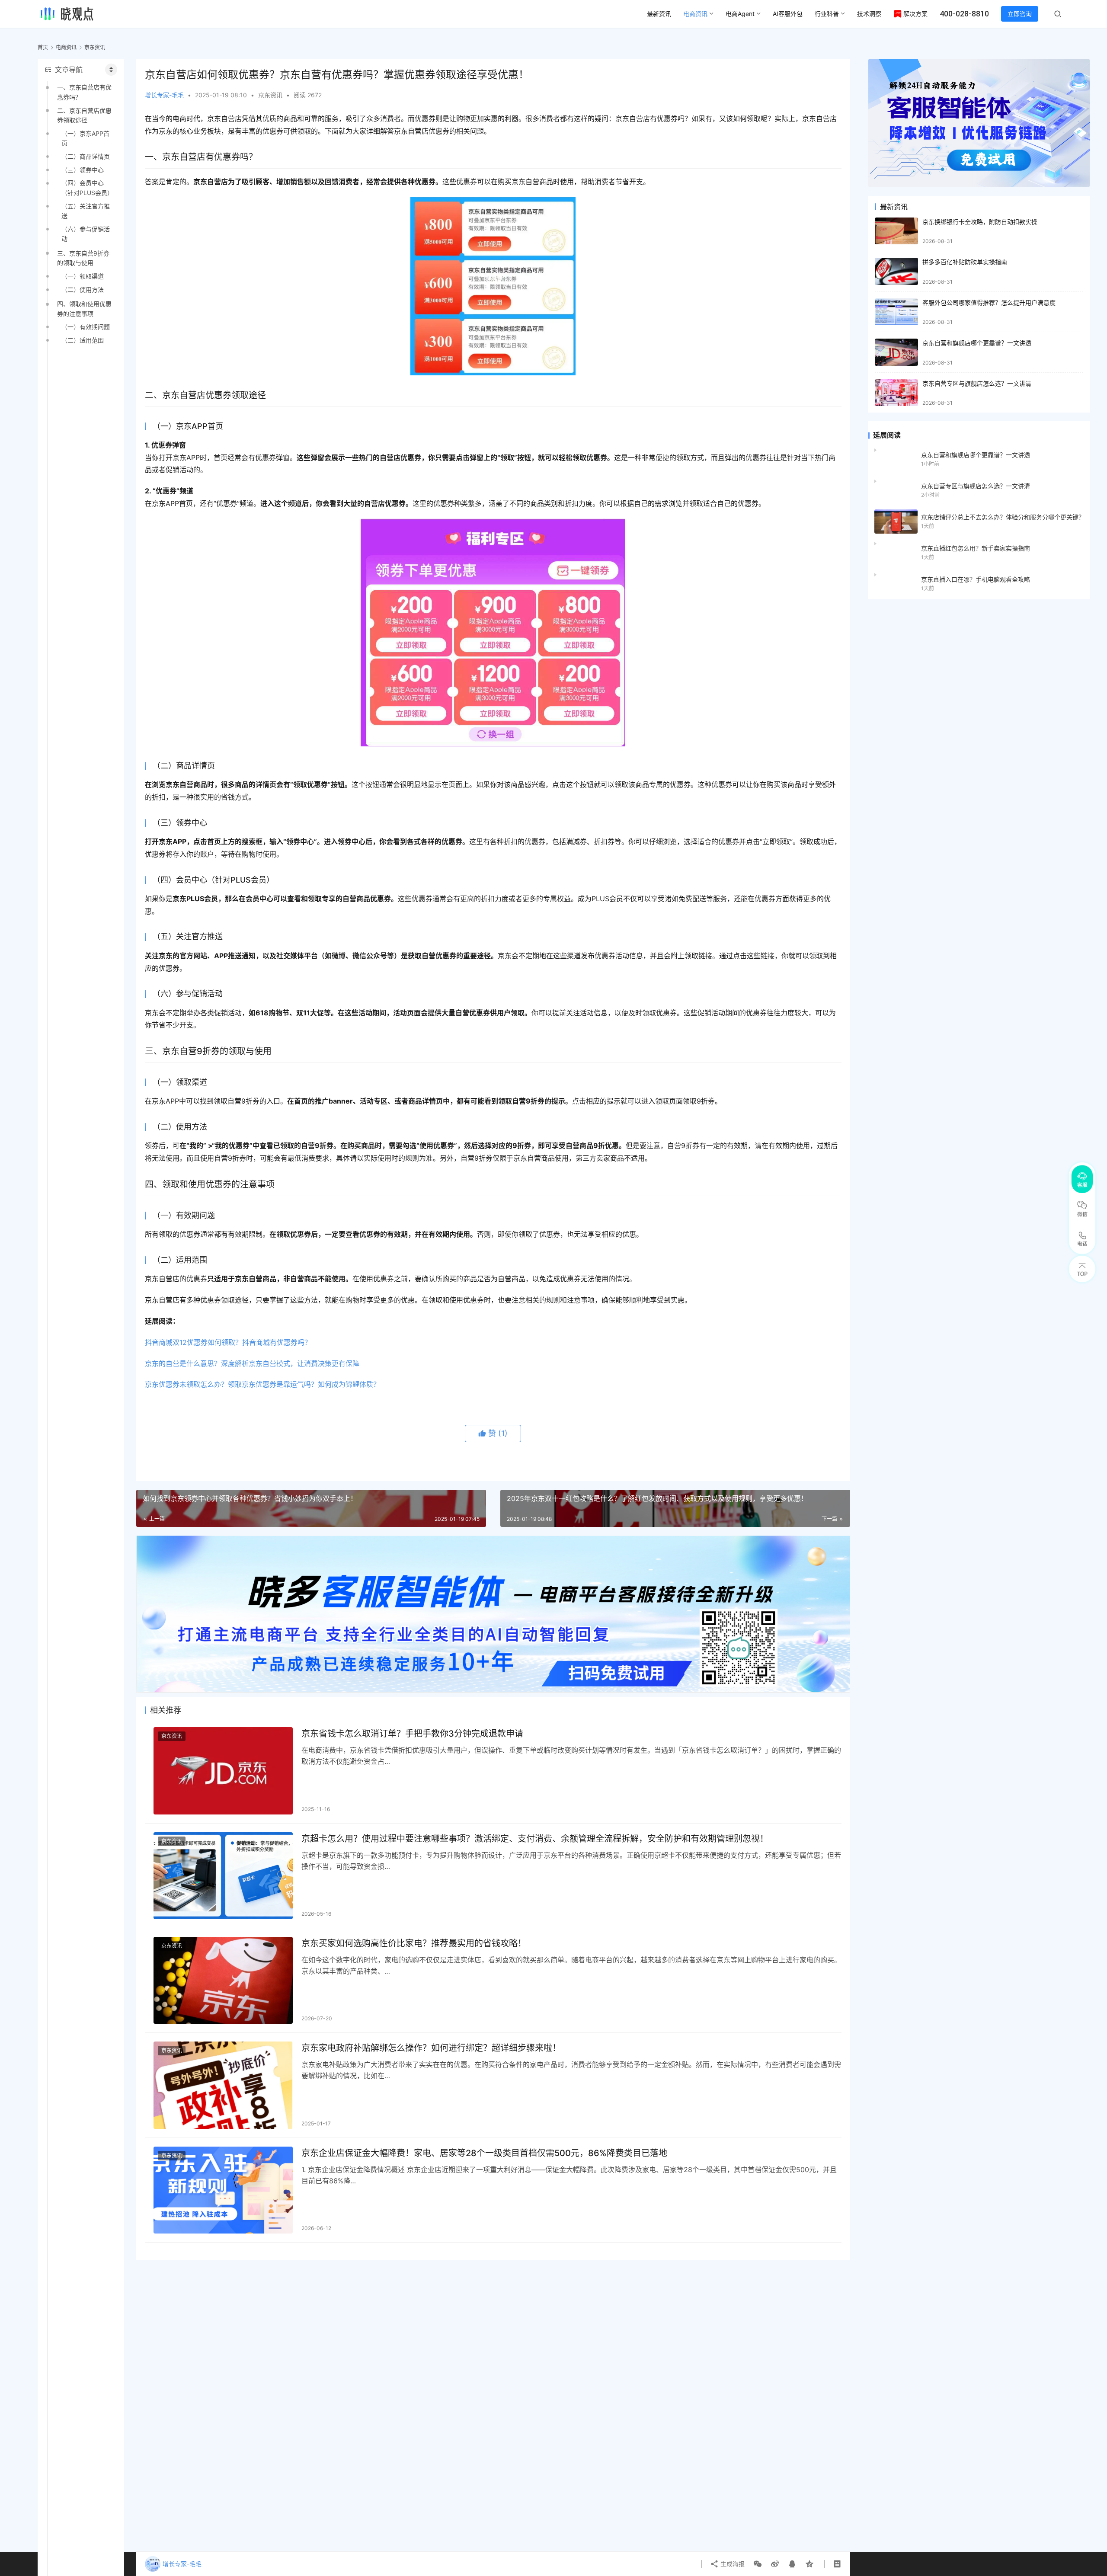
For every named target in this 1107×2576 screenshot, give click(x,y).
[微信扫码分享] (758, 2564)
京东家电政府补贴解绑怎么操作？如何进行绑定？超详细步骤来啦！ (431, 2048)
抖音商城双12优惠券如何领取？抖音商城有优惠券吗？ (228, 1342)
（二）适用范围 (83, 340)
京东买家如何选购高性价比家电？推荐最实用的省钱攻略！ (414, 1943)
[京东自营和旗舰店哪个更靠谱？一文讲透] (896, 352)
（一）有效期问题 (86, 327)
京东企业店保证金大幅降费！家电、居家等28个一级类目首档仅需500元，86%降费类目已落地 (484, 2153)
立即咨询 (1020, 14)
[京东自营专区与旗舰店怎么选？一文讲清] (896, 393)
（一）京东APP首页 (85, 138)
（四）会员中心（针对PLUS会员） (87, 187)
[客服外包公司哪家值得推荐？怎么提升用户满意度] (896, 312)
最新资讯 (659, 14)
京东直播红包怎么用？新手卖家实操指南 (976, 548)
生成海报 (732, 2564)
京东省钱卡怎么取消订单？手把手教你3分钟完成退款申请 (412, 1734)
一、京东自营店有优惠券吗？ (84, 92)
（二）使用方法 (83, 290)
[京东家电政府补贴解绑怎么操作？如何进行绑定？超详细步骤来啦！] (223, 2085)
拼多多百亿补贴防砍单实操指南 (965, 262)
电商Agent (740, 14)
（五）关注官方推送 (86, 211)
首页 (43, 47)
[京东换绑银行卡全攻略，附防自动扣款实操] (896, 231)
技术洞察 (869, 14)
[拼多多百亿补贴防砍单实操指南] (896, 271)
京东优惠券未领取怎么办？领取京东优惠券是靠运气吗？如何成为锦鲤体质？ (262, 1384)
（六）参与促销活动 (86, 234)
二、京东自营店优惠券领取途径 (84, 115)
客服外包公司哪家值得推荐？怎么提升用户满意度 (989, 302)
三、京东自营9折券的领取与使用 (83, 258)
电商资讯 (695, 14)
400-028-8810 (964, 14)
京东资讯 (270, 95)
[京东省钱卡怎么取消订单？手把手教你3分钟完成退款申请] (223, 1771)
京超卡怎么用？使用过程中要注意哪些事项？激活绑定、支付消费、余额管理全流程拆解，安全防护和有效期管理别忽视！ (535, 1839)
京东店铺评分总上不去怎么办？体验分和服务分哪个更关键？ (1003, 517)
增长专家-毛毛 (164, 95)
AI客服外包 (788, 14)
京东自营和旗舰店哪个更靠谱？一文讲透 (977, 343)
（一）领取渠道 (83, 276)
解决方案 (915, 14)
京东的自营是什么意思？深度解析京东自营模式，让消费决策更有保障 (252, 1363)
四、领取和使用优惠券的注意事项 (84, 309)
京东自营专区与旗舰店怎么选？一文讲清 (977, 383)
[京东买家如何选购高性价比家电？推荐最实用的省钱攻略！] (223, 1980)
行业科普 (827, 14)
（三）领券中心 (83, 170)
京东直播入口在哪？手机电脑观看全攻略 (976, 579)
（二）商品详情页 (86, 156)
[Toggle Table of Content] (111, 70)
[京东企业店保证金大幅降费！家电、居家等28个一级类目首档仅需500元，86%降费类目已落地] (223, 2190)
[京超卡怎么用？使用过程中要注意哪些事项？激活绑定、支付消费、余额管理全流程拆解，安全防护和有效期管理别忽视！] (223, 1876)
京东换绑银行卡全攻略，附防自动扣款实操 (980, 222)
